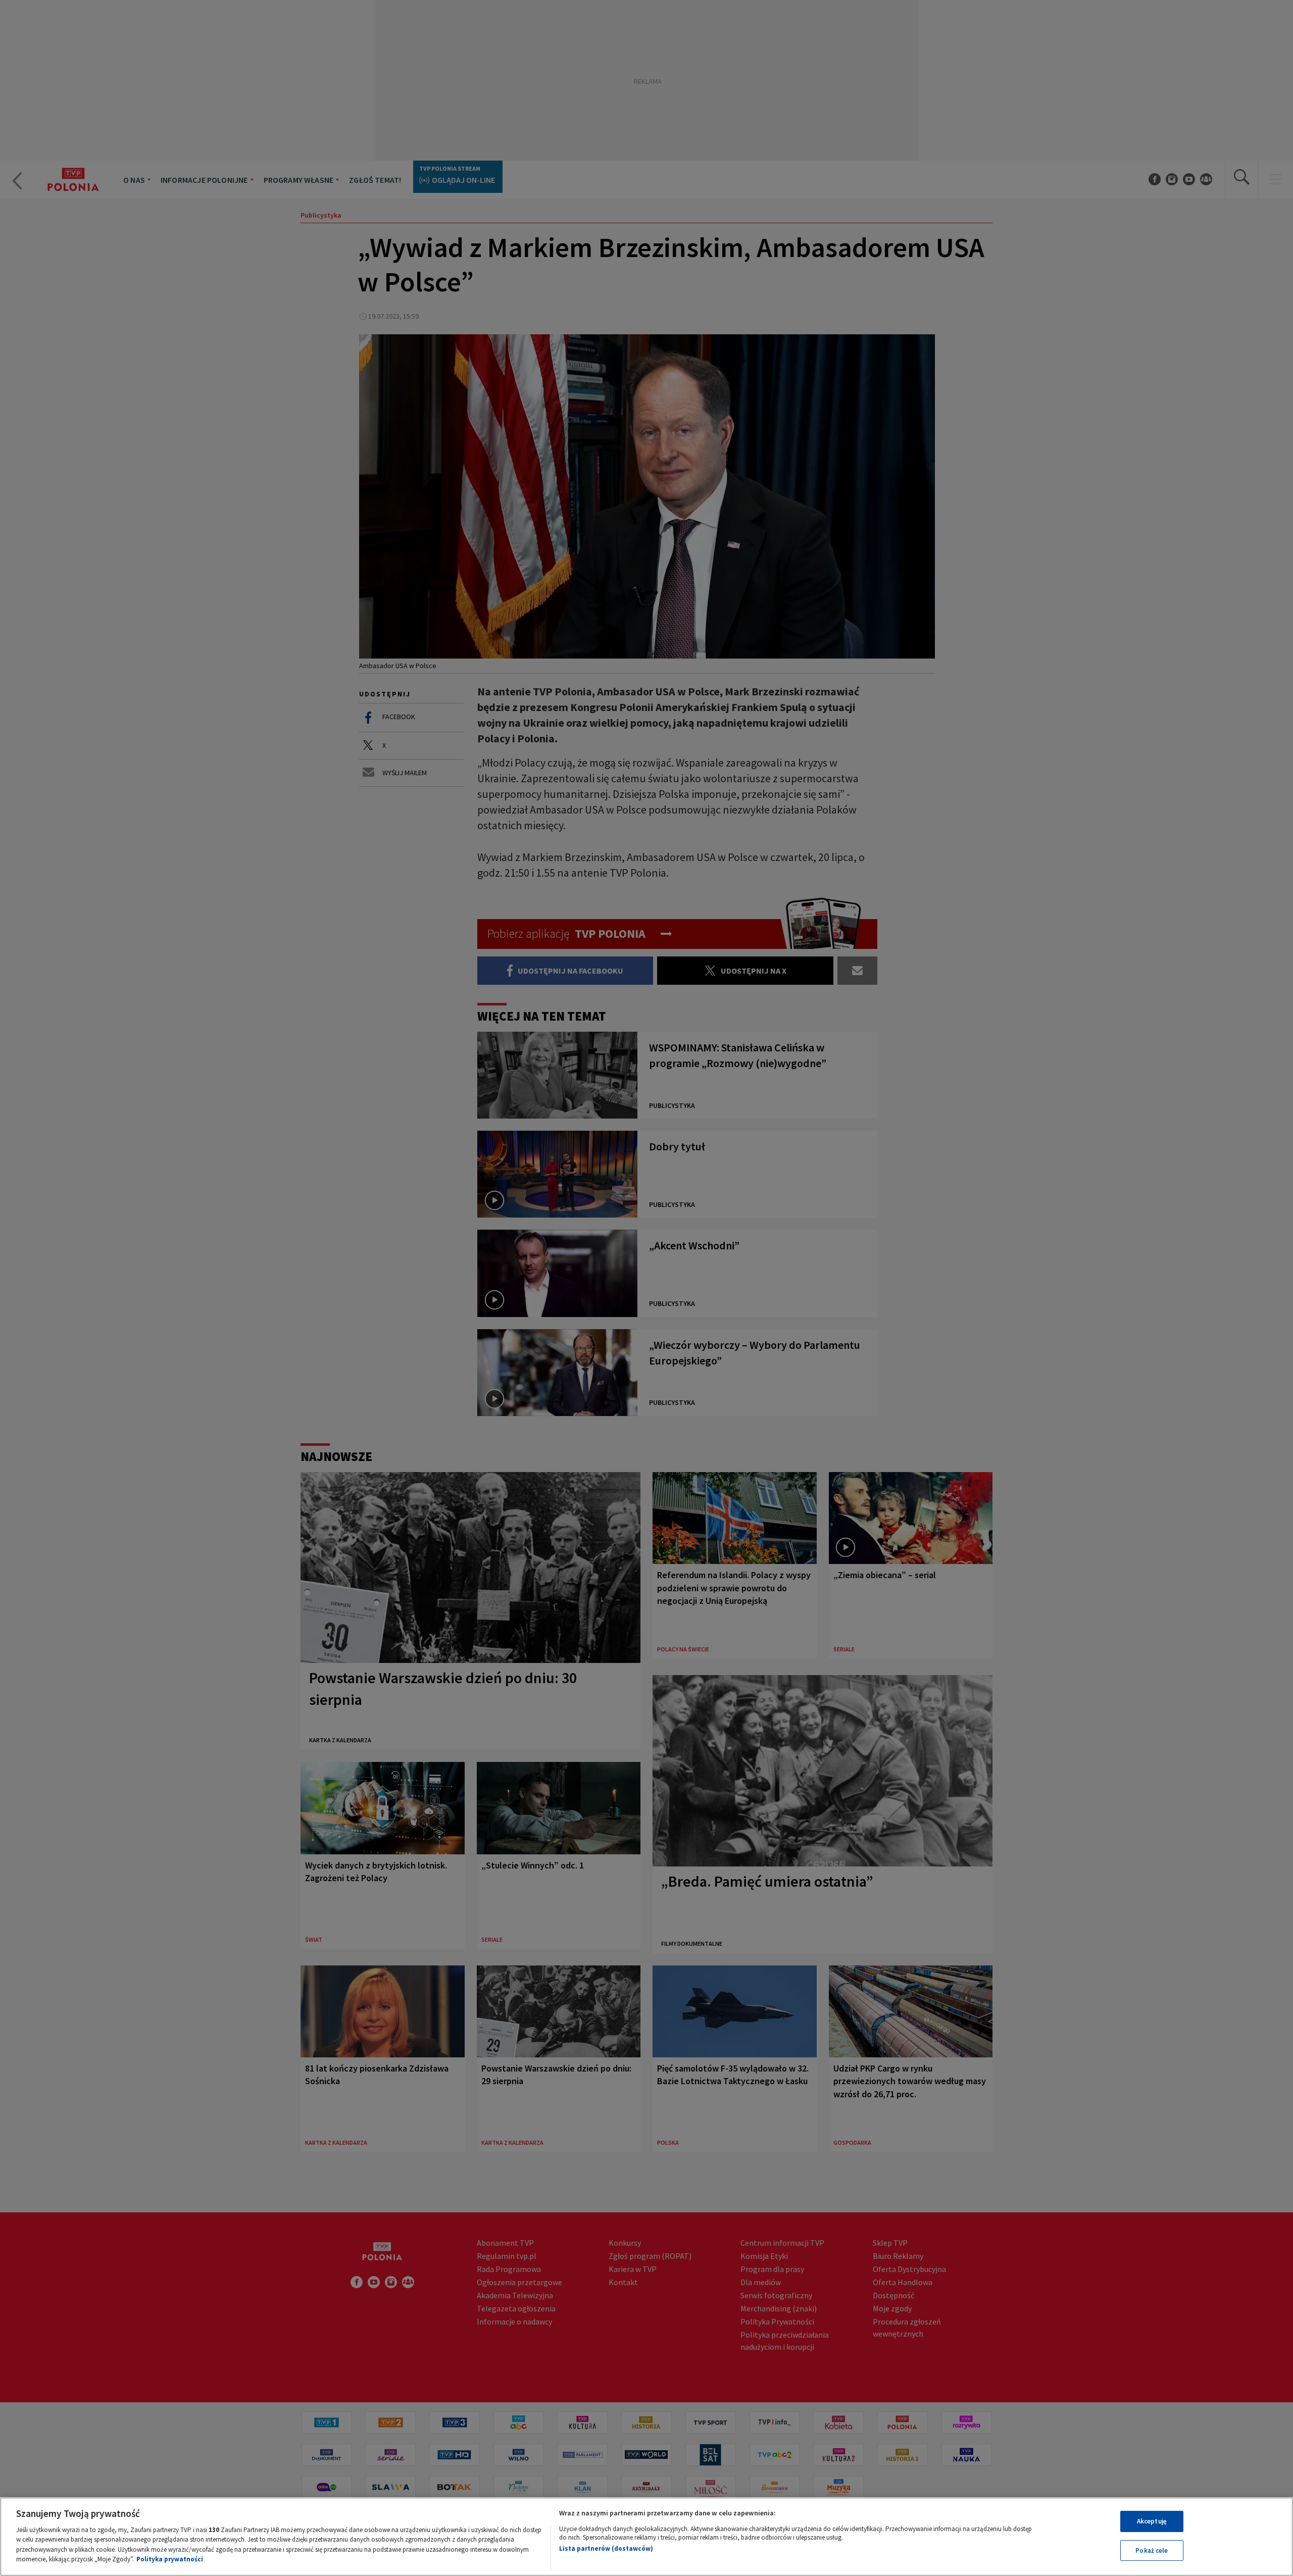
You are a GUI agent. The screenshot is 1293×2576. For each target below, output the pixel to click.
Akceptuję (1152, 2521)
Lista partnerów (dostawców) (606, 2548)
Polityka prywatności (170, 2559)
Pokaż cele (1152, 2550)
